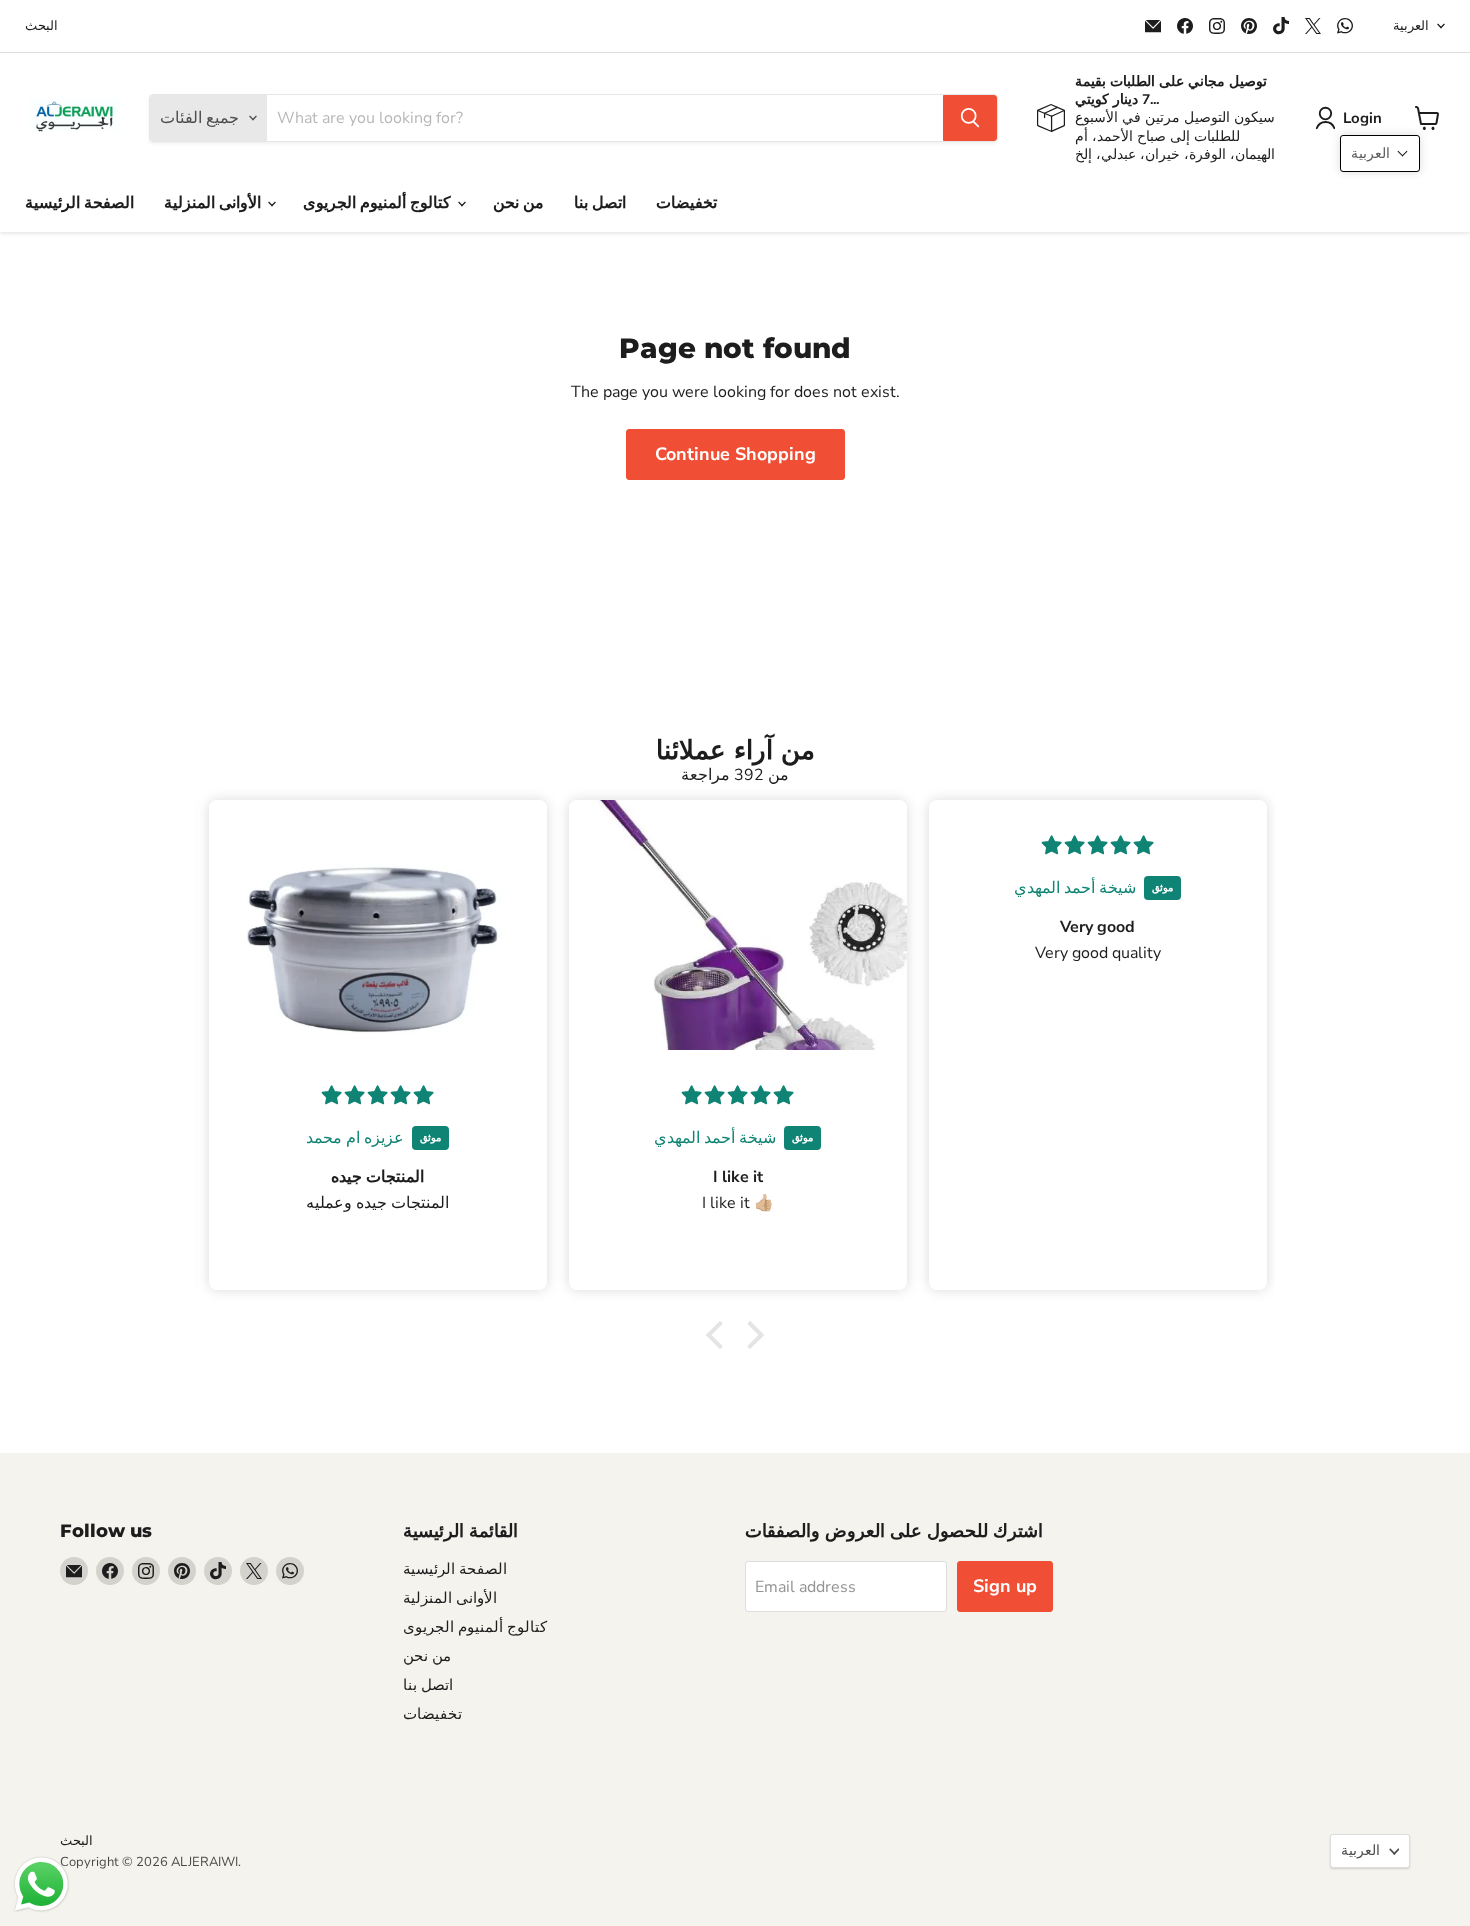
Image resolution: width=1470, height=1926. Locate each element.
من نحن (518, 203)
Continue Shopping (735, 454)
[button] (1352, 118)
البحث (41, 26)
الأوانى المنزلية (214, 203)
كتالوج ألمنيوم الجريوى (379, 203)
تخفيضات (686, 203)
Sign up (1005, 1586)
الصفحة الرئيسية (79, 203)
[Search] (970, 118)
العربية (1411, 26)
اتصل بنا (600, 203)
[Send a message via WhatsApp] (41, 1884)
